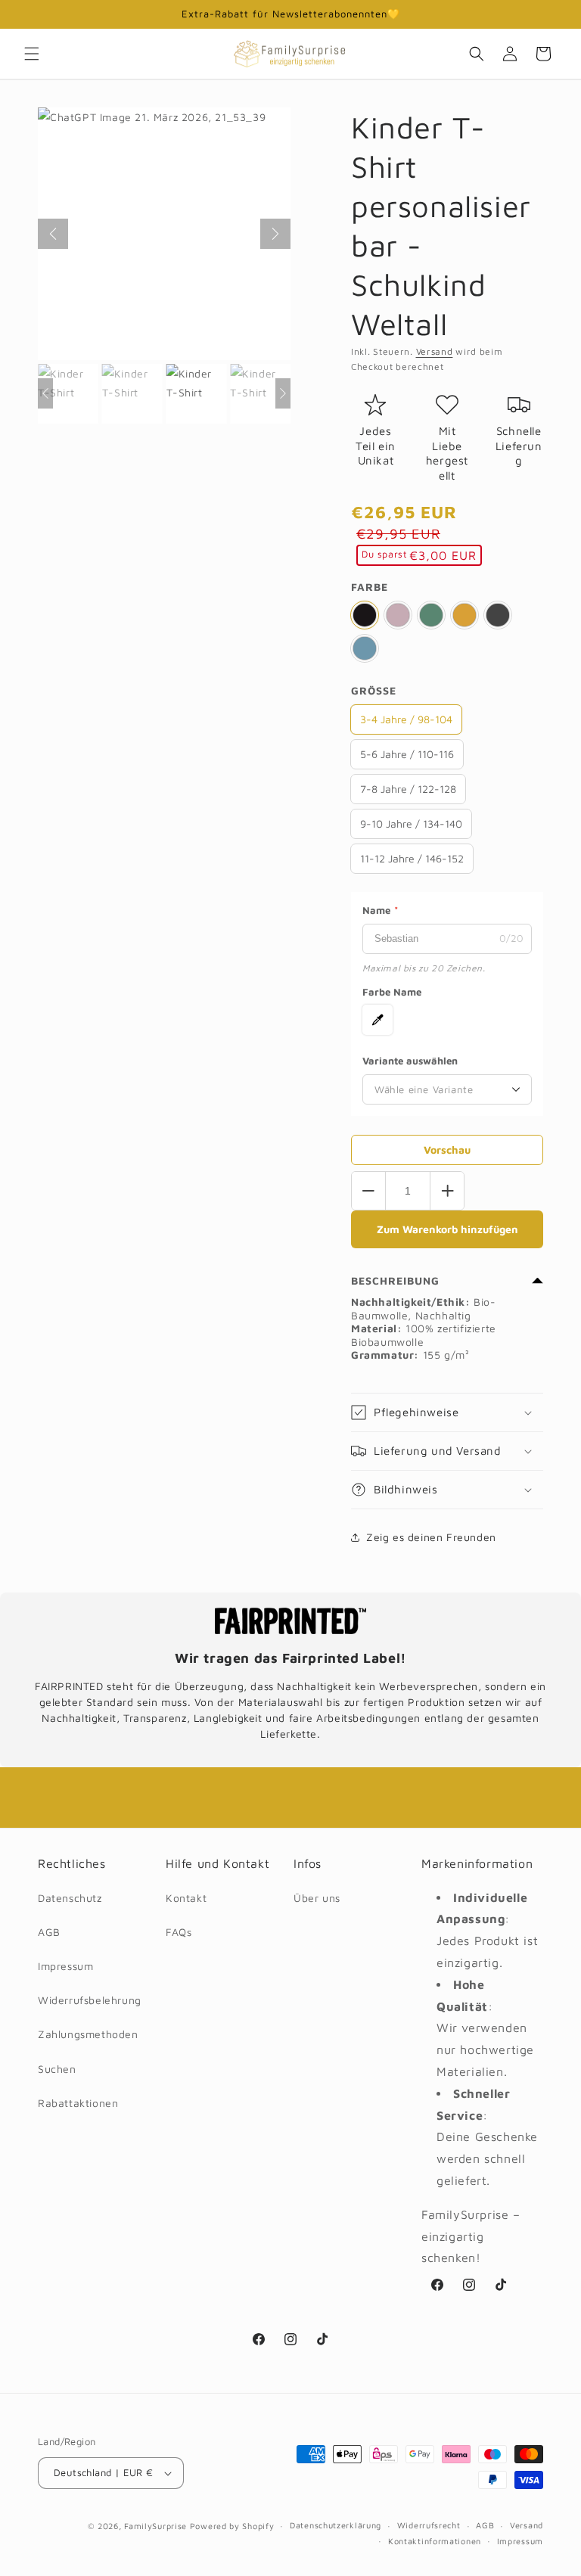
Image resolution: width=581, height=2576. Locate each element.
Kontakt (186, 1898)
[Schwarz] (365, 615)
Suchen (57, 2069)
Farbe (370, 587)
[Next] (283, 393)
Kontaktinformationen (435, 2541)
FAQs (179, 1932)
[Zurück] (53, 234)
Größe (374, 690)
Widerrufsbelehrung (90, 2000)
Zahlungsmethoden (88, 2034)
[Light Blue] (365, 648)
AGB (49, 1932)
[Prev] (45, 393)
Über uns (317, 1898)
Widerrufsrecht (429, 2525)
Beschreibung (395, 1280)
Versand (435, 351)
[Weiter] (275, 234)
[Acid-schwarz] (498, 615)
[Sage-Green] (431, 615)
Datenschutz (70, 1898)
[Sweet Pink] (398, 615)
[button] (32, 54)
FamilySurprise (155, 2526)
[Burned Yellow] (464, 615)
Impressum (65, 1966)
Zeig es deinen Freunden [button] (431, 1537)
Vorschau (447, 1150)
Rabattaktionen (78, 2103)
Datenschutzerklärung (336, 2525)
